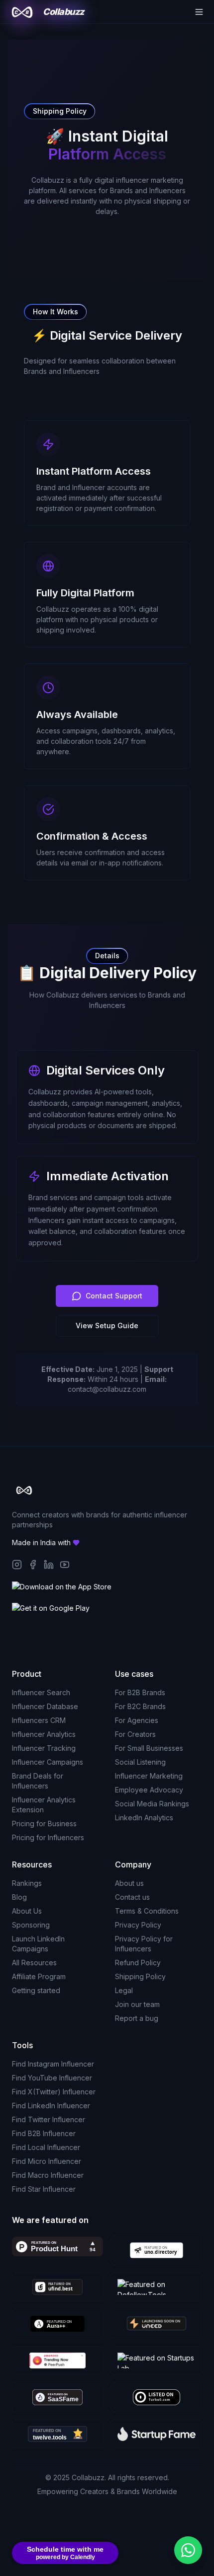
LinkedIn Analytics (144, 1818)
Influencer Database (45, 1706)
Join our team (137, 2004)
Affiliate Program (39, 1976)
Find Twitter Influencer (49, 2119)
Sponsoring (31, 1925)
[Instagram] (17, 1565)
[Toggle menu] (199, 12)
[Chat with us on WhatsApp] (188, 2550)
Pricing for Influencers (48, 1837)
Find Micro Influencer (47, 2161)
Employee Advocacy (149, 1790)
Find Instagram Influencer (53, 2064)
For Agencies (137, 1720)
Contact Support (114, 1296)
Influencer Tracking (44, 1748)
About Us (27, 1911)
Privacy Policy (138, 1925)
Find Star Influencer (44, 2189)
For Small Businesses (149, 1748)
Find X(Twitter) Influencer (54, 2092)
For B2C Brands (140, 1706)
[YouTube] (65, 1565)
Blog (19, 1897)
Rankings (27, 1883)
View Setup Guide (107, 1325)
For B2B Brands (140, 1692)
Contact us (132, 1897)
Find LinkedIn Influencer (51, 2106)
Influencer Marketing (149, 1776)
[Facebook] (33, 1565)
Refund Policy (138, 1963)
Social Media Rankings (152, 1804)
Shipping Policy (140, 1976)
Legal (124, 1990)
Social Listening (140, 1762)
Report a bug (137, 2018)
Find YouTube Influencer (52, 2078)
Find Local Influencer (46, 2147)
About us (129, 1883)
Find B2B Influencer (44, 2133)
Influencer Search (41, 1692)
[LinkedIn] (49, 1565)
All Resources (34, 1963)
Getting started (36, 1990)
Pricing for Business (44, 1824)
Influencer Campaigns (48, 1762)
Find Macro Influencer (48, 2175)
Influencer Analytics (44, 1734)
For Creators (135, 1734)
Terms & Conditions (147, 1911)
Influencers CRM (39, 1720)
